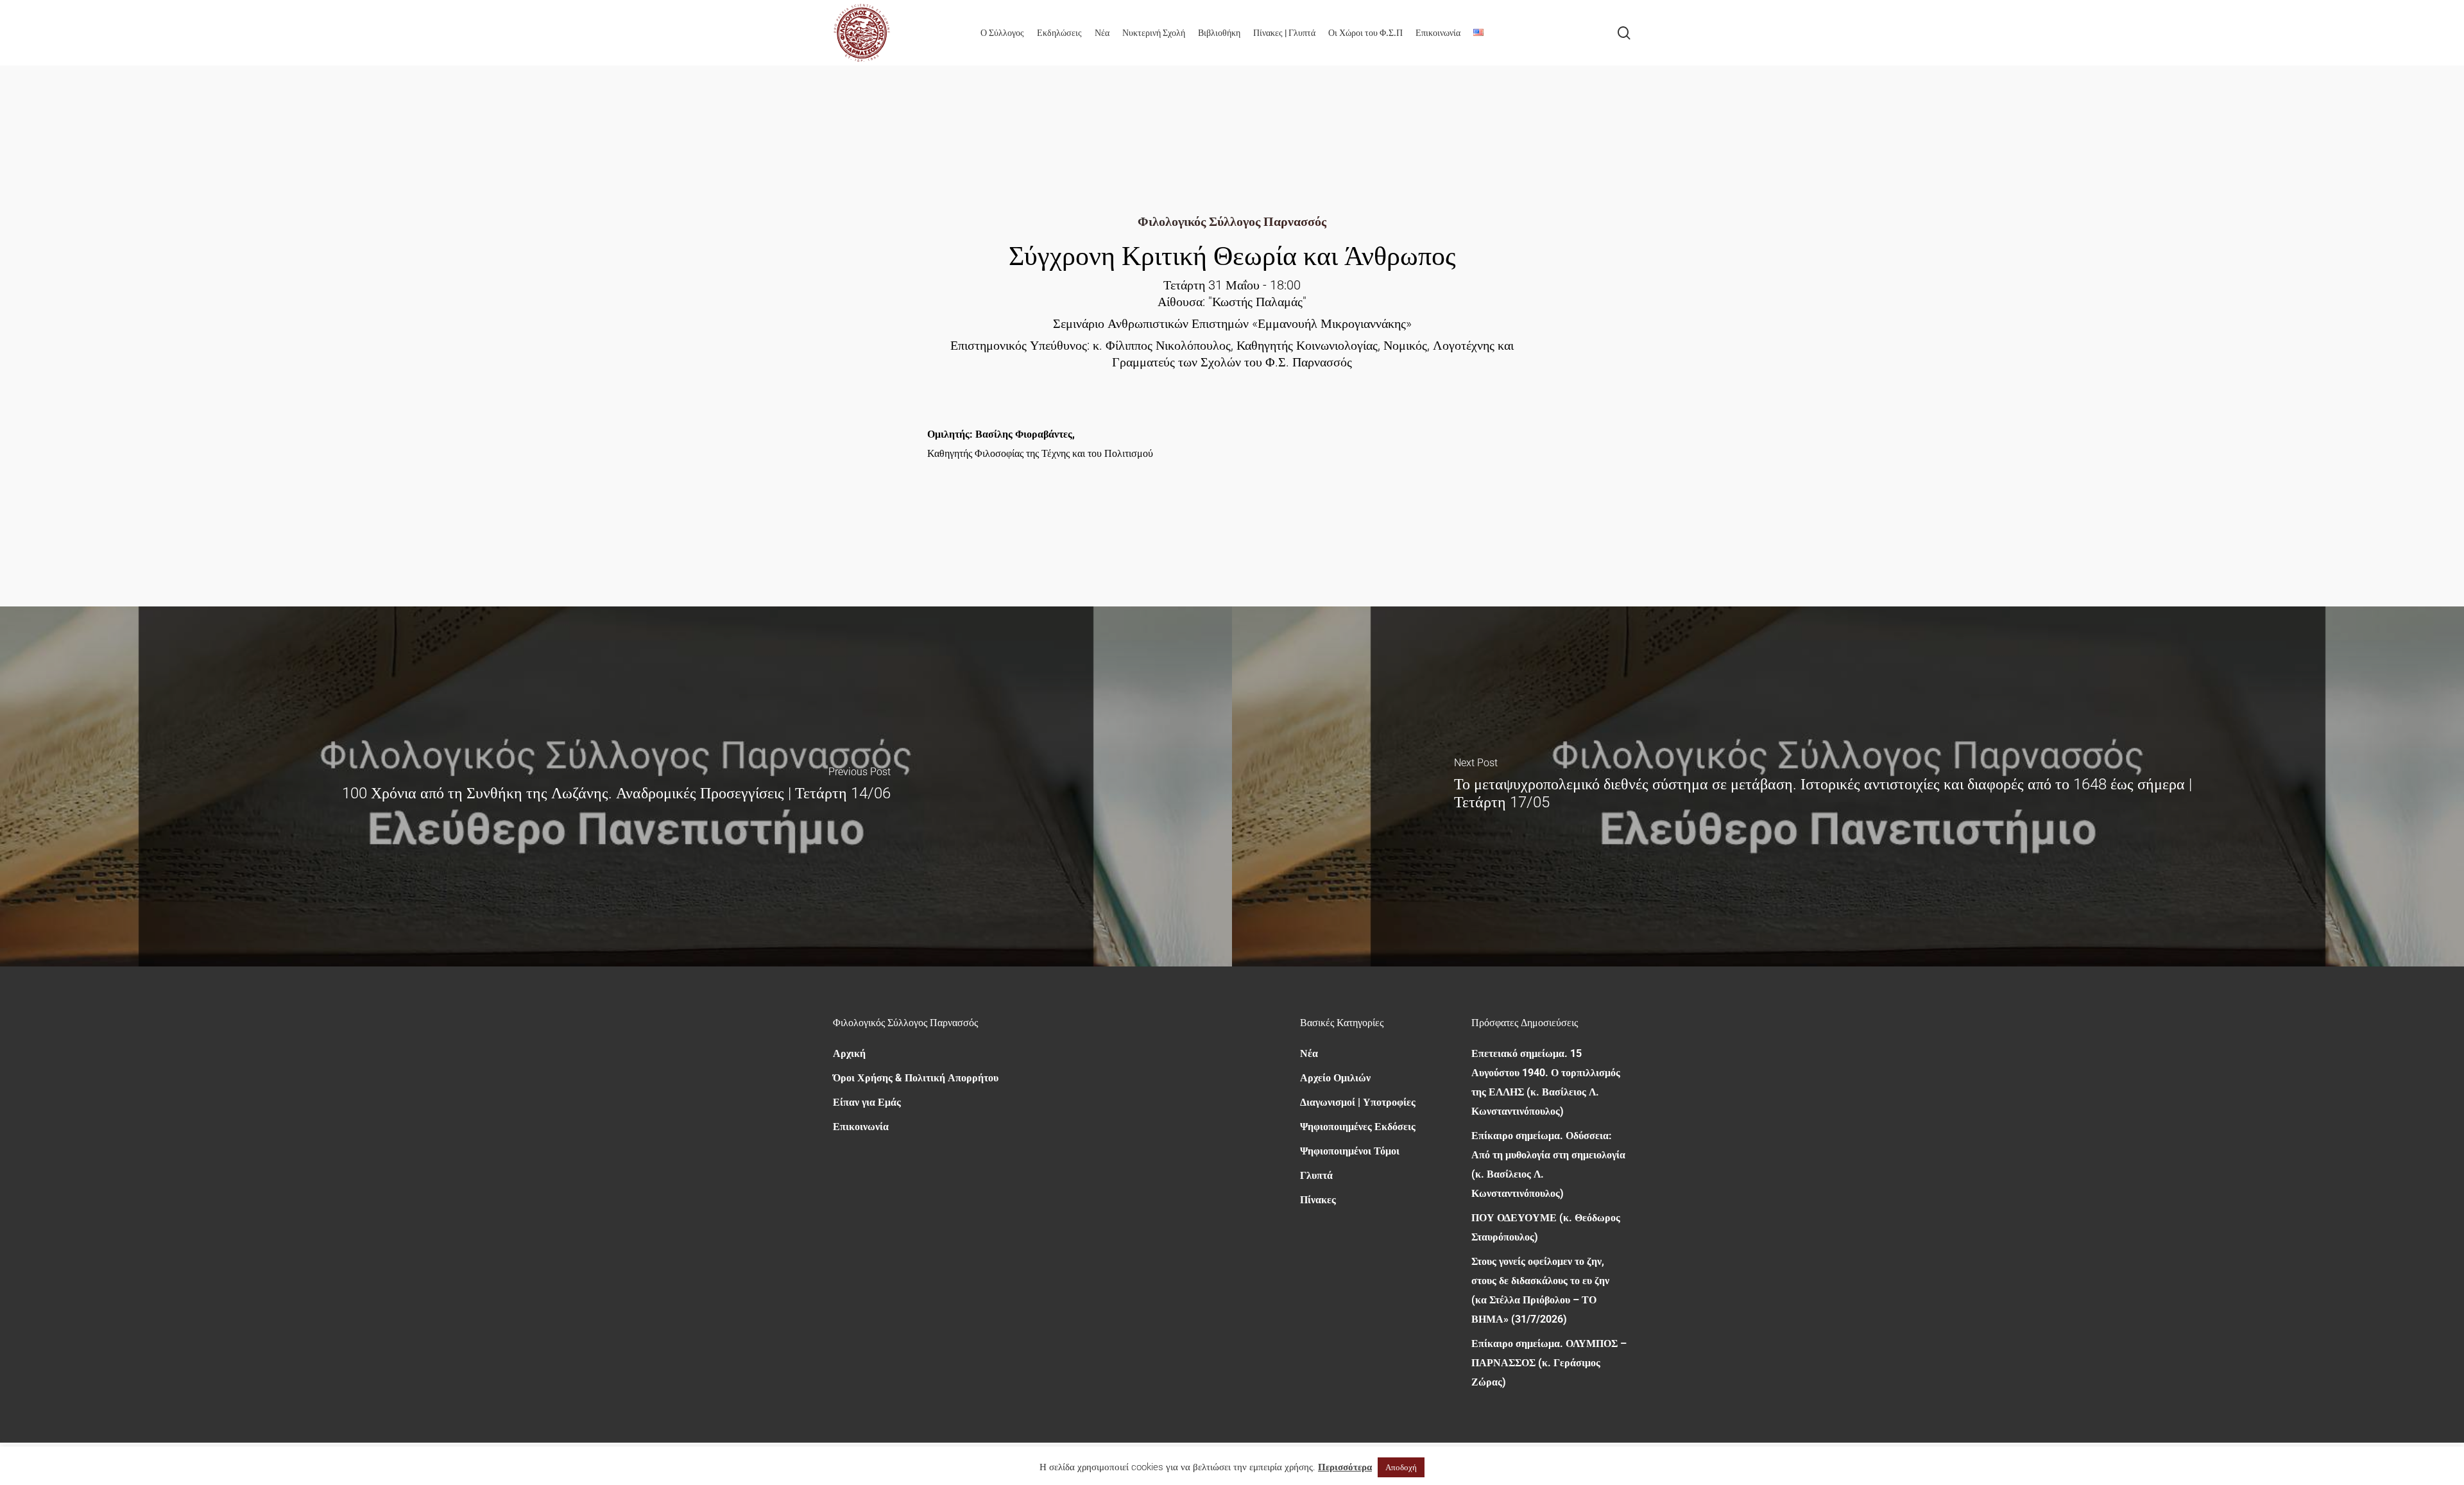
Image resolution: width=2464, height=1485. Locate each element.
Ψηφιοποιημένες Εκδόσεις (1358, 1127)
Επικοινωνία (861, 1127)
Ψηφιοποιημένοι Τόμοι (1350, 1151)
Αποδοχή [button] (1401, 1467)
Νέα (1309, 1053)
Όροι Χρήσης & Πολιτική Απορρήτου (916, 1078)
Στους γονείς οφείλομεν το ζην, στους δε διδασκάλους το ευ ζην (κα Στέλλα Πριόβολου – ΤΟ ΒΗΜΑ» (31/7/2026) (1540, 1290)
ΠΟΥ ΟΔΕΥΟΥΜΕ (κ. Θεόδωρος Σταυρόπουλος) (1546, 1227)
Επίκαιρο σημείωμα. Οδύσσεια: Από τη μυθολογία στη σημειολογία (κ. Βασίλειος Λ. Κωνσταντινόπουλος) (1548, 1164)
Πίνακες (1318, 1200)
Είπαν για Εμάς (867, 1102)
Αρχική (849, 1053)
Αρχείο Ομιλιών (1335, 1078)
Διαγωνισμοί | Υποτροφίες (1358, 1102)
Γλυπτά (1316, 1175)
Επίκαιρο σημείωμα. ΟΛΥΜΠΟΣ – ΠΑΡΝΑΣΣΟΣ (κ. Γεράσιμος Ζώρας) (1549, 1363)
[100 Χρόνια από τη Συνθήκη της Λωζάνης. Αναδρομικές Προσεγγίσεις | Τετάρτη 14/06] (616, 787)
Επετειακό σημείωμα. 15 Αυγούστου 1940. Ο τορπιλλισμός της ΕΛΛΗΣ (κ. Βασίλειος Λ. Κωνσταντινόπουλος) (1546, 1082)
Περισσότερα (1345, 1467)
